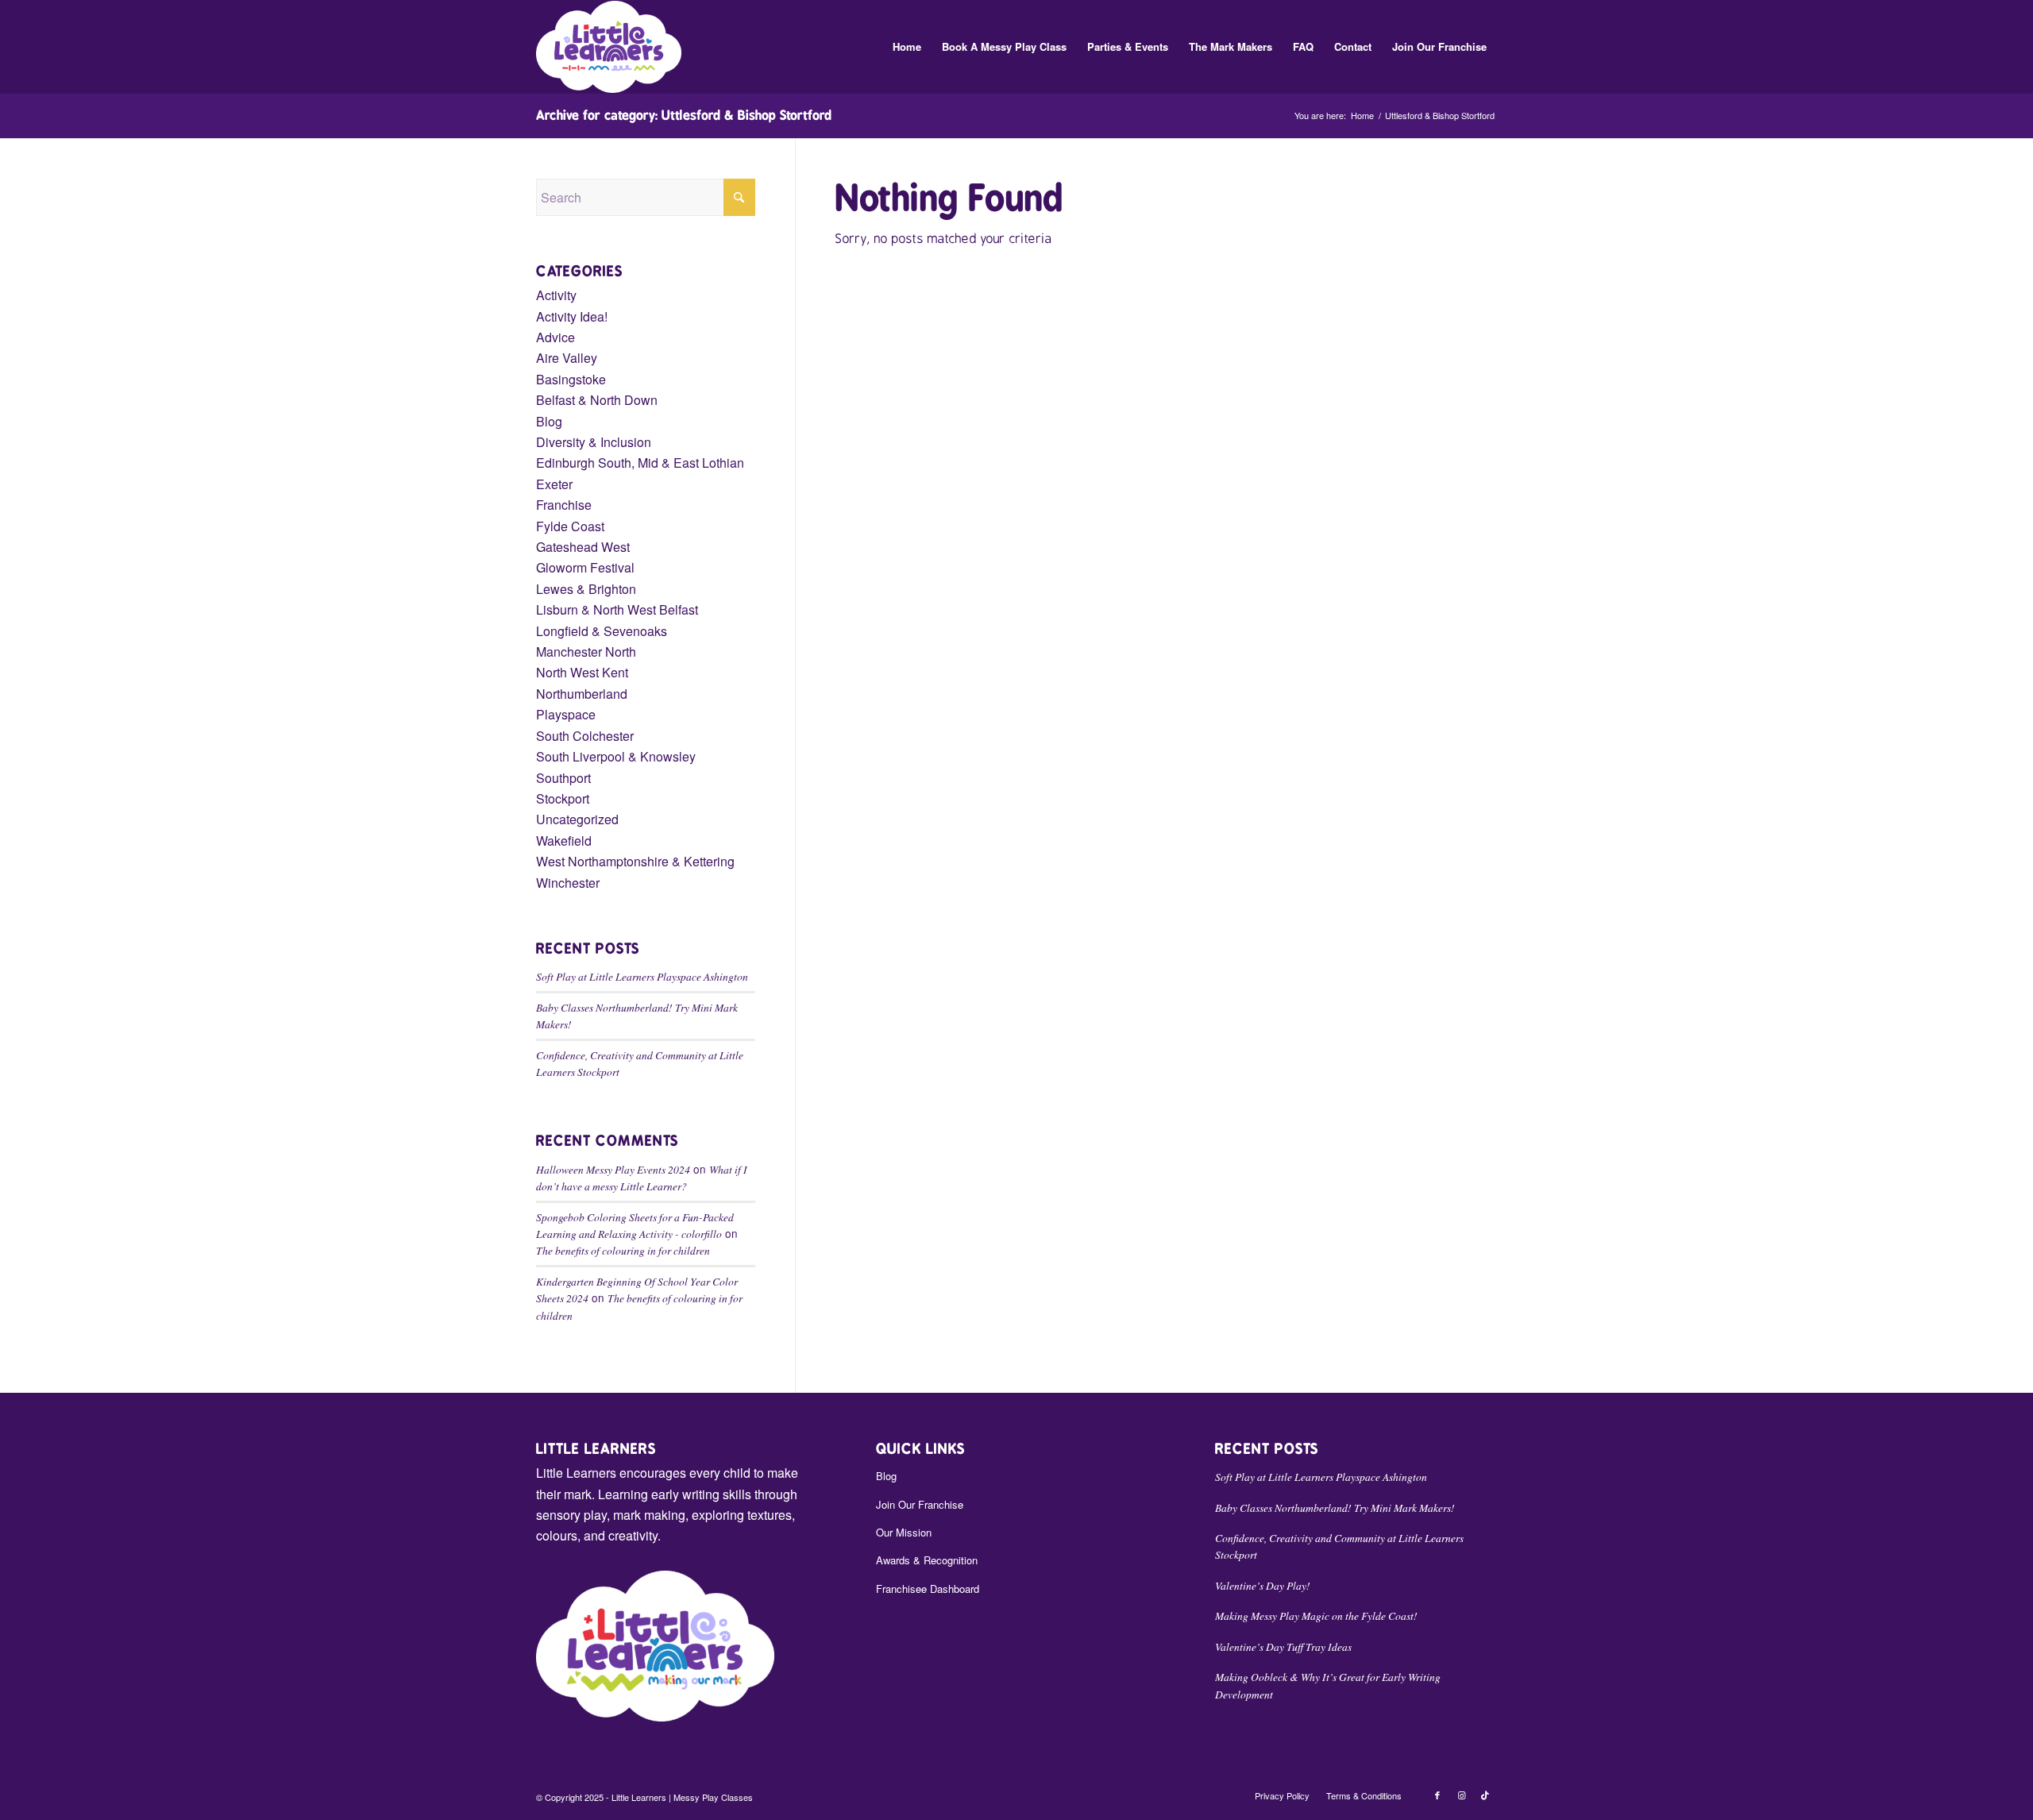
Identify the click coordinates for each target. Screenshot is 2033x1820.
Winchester (568, 883)
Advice (556, 337)
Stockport (563, 798)
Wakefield (564, 841)
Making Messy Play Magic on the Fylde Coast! (1316, 1616)
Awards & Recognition (927, 1560)
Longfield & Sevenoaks (602, 631)
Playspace (566, 714)
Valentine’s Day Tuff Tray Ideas (1283, 1646)
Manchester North (586, 652)
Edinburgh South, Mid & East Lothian (640, 463)
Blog (549, 421)
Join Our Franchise (920, 1504)
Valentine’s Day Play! (1263, 1585)
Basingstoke (571, 379)
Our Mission (904, 1532)
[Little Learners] (609, 47)
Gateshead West (583, 547)
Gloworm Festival (585, 567)
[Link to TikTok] (1485, 1795)
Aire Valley (567, 358)
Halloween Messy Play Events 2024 (613, 1169)
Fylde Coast (570, 526)
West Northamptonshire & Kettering (635, 861)
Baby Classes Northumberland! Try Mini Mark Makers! (1335, 1508)
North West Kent (582, 672)
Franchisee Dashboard (928, 1589)
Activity (556, 295)
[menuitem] (907, 47)
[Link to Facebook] (1437, 1795)
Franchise (564, 505)
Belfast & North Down (597, 400)
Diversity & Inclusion (594, 442)
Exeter (554, 484)
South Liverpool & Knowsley (616, 756)
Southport (563, 778)
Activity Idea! (572, 316)
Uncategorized (577, 819)
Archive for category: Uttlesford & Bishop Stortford (684, 115)
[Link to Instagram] (1461, 1795)
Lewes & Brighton (586, 589)
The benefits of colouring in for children (623, 1250)
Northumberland (582, 694)
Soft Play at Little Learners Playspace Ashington (642, 976)
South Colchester (585, 736)
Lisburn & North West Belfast (617, 609)
